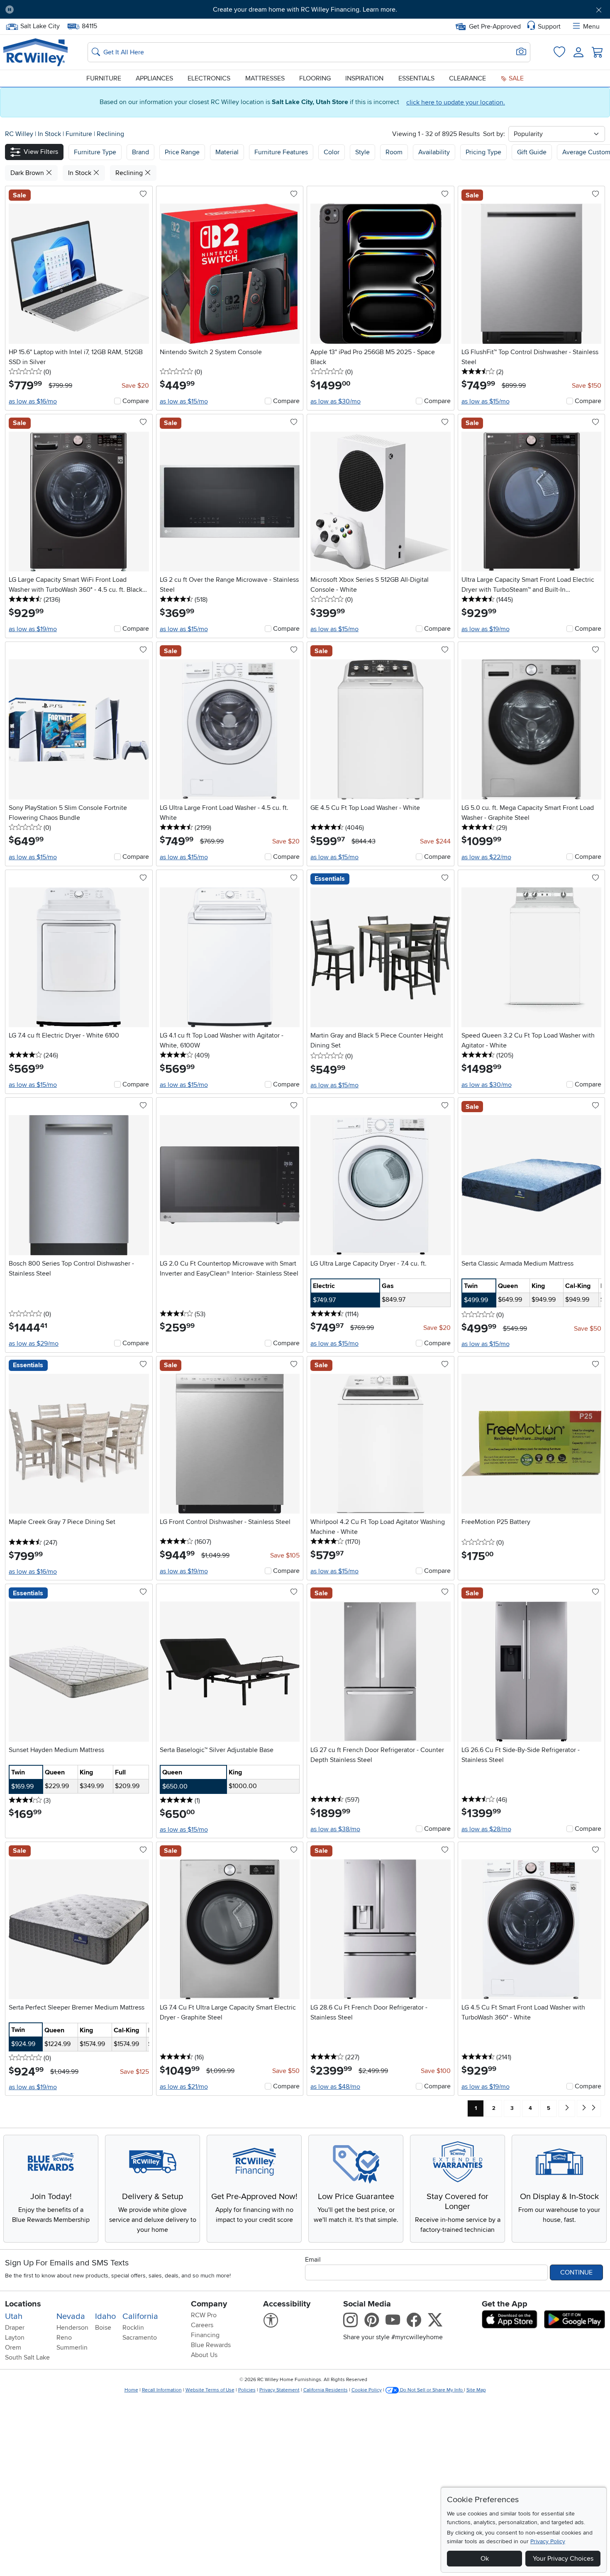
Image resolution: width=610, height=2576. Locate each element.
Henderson (72, 2328)
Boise (103, 2328)
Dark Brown (28, 173)
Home (131, 2390)
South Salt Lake (27, 2357)
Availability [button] (434, 152)
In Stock (50, 134)
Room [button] (394, 152)
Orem (13, 2348)
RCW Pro (204, 2315)
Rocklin (133, 2328)
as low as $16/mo (33, 401)
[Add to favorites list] (143, 194)
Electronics (209, 78)
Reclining (110, 134)
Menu (591, 27)
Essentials (416, 78)
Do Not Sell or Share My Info (431, 2390)
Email (313, 2260)
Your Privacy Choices (563, 2559)
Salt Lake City (40, 25)
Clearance (467, 78)
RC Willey (19, 134)
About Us (204, 2355)
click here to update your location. (456, 102)
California (140, 2316)
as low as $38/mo (335, 1829)
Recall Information (162, 2390)
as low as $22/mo (486, 857)
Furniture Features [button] (281, 152)
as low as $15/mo (184, 401)
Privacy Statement (279, 2390)
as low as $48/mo (335, 2087)
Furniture (104, 78)
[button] (67, 10)
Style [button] (362, 152)
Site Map (476, 2390)
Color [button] (332, 152)
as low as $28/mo (486, 1829)
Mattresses (265, 78)
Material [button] (227, 152)
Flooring (315, 78)
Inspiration (364, 78)
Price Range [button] (182, 152)
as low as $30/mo (335, 401)
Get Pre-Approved (495, 27)
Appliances (154, 78)
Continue (576, 2272)
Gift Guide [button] (532, 152)
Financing (205, 2335)
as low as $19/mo (33, 629)
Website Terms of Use (210, 2390)
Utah (14, 2316)
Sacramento (140, 2338)
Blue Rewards (211, 2345)
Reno (64, 2338)
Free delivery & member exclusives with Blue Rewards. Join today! (305, 10)
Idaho (105, 2316)
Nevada (71, 2316)
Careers (202, 2325)
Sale (515, 78)
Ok (485, 2559)
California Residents (326, 2390)
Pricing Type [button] (483, 152)
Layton (15, 2338)
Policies (247, 2390)
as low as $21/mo (184, 2087)
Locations (23, 2304)
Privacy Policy (548, 2541)
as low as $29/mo (34, 1344)
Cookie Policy (367, 2390)
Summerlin (72, 2348)
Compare (136, 401)
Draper (15, 2328)
